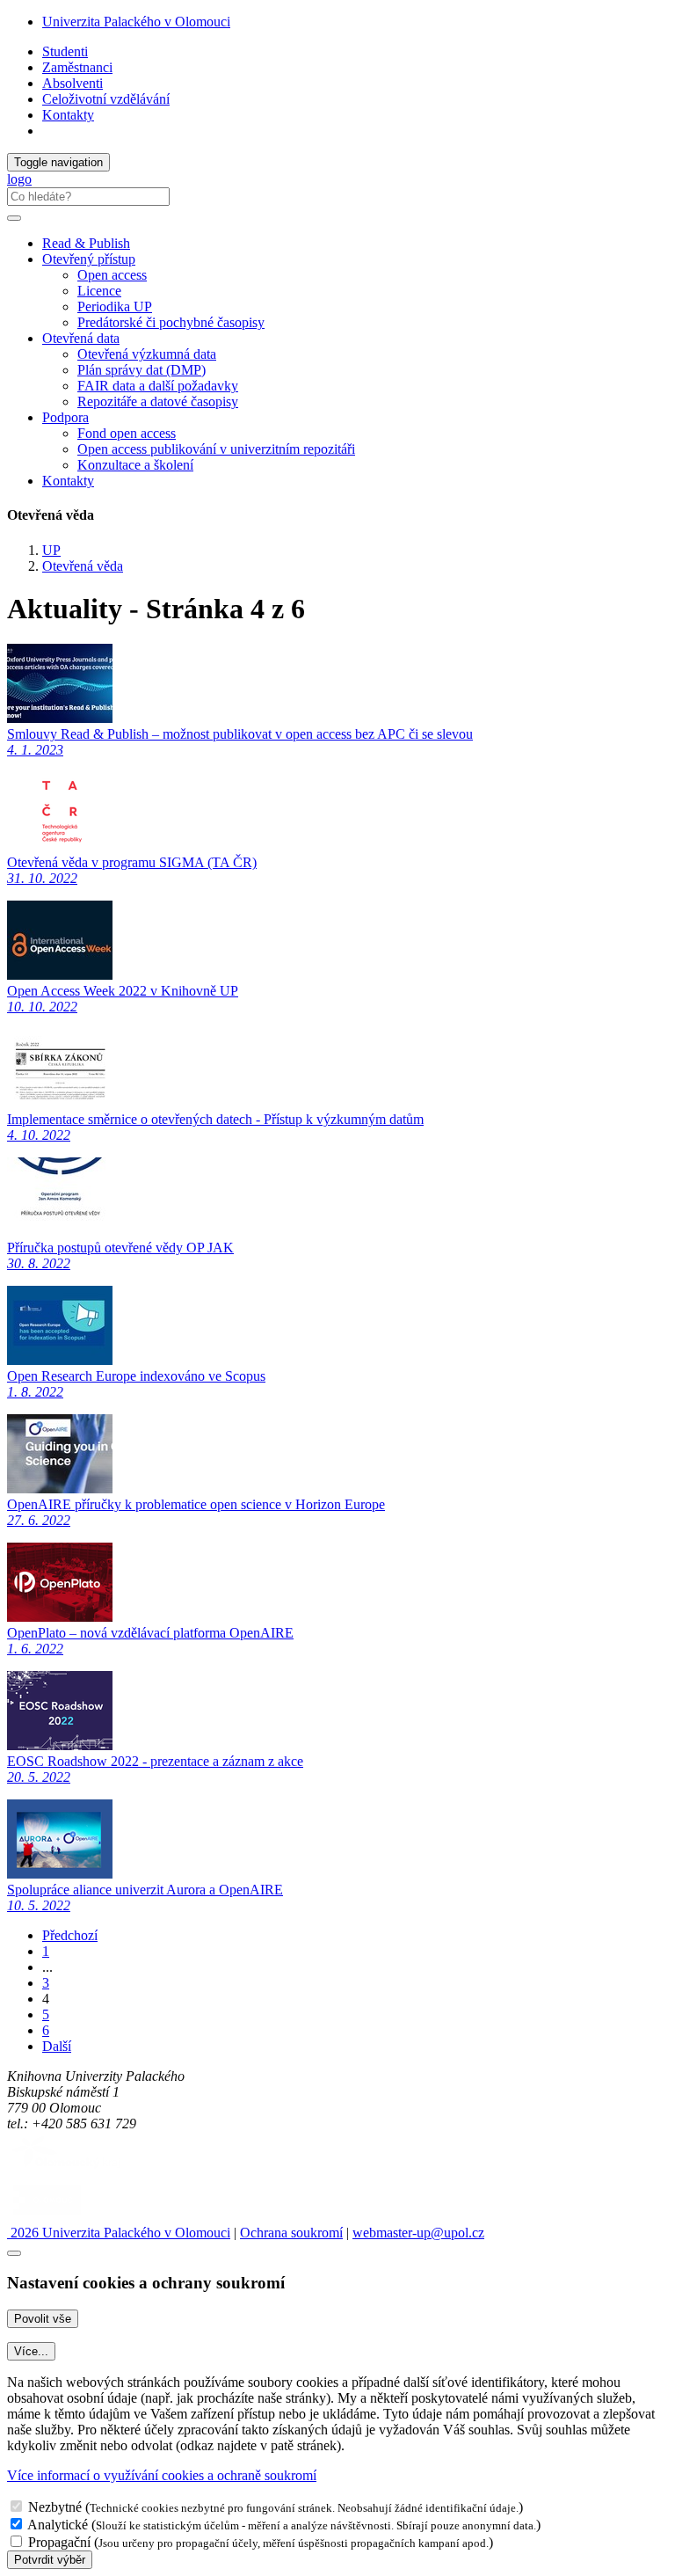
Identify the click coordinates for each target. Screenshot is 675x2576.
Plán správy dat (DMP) (142, 370)
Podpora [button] (65, 417)
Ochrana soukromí (291, 2233)
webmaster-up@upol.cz (418, 2233)
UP (51, 550)
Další (57, 2046)
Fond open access (127, 433)
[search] (14, 218)
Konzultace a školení (135, 465)
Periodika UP (115, 306)
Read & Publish (86, 243)
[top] (14, 2253)
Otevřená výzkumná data (147, 354)
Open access (112, 275)
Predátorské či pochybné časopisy (171, 322)
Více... (31, 2351)
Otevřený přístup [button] (89, 259)
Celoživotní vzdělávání (106, 99)
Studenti (65, 51)
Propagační (59, 2542)
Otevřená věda (83, 566)
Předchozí (70, 1935)
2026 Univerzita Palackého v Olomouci (119, 2233)
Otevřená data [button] (81, 338)
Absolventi (73, 83)
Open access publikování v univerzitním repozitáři (216, 449)
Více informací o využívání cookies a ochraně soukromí (162, 2475)
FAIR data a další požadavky (158, 386)
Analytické (58, 2525)
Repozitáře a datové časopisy (158, 401)
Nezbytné (55, 2507)
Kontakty (68, 115)
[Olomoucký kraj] (68, 2170)
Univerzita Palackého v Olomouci (136, 22)
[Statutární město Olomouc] (47, 2217)
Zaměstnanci (77, 67)
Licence (99, 291)
